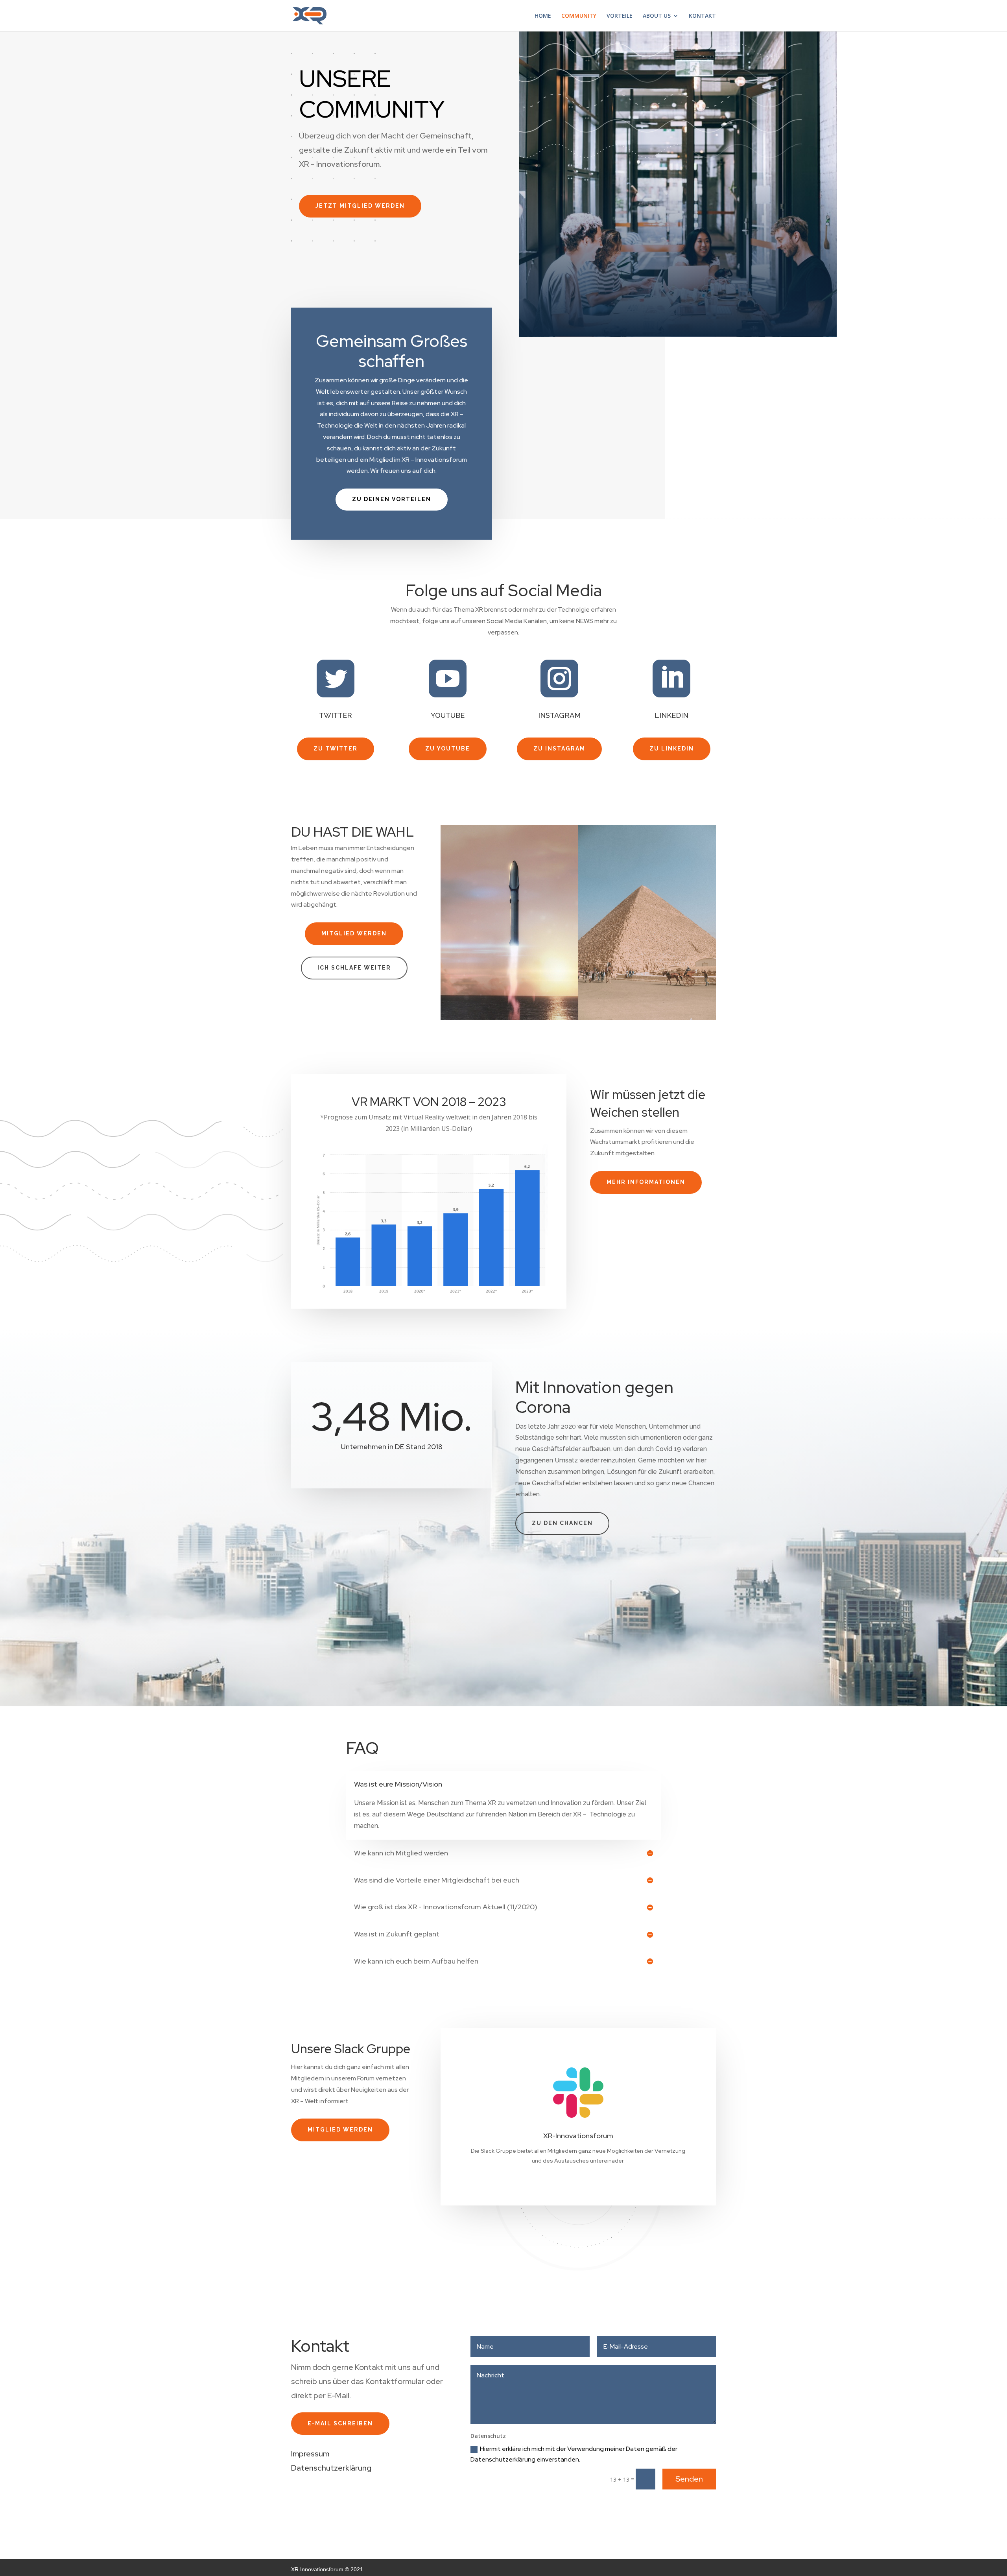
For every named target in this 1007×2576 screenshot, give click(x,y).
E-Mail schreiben (340, 2423)
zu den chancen (562, 1523)
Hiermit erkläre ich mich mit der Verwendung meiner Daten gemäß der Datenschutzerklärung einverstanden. (574, 2454)
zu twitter (336, 749)
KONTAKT (702, 16)
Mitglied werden (354, 933)
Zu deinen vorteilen (392, 499)
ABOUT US (657, 16)
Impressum (310, 2454)
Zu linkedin (672, 749)
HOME (543, 16)
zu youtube (448, 749)
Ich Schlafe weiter (354, 968)
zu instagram (559, 749)
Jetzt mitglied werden (360, 206)
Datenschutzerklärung (331, 2468)
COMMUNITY (579, 16)
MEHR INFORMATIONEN (646, 1182)
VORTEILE (620, 16)
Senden (689, 2479)
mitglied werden (340, 2130)
